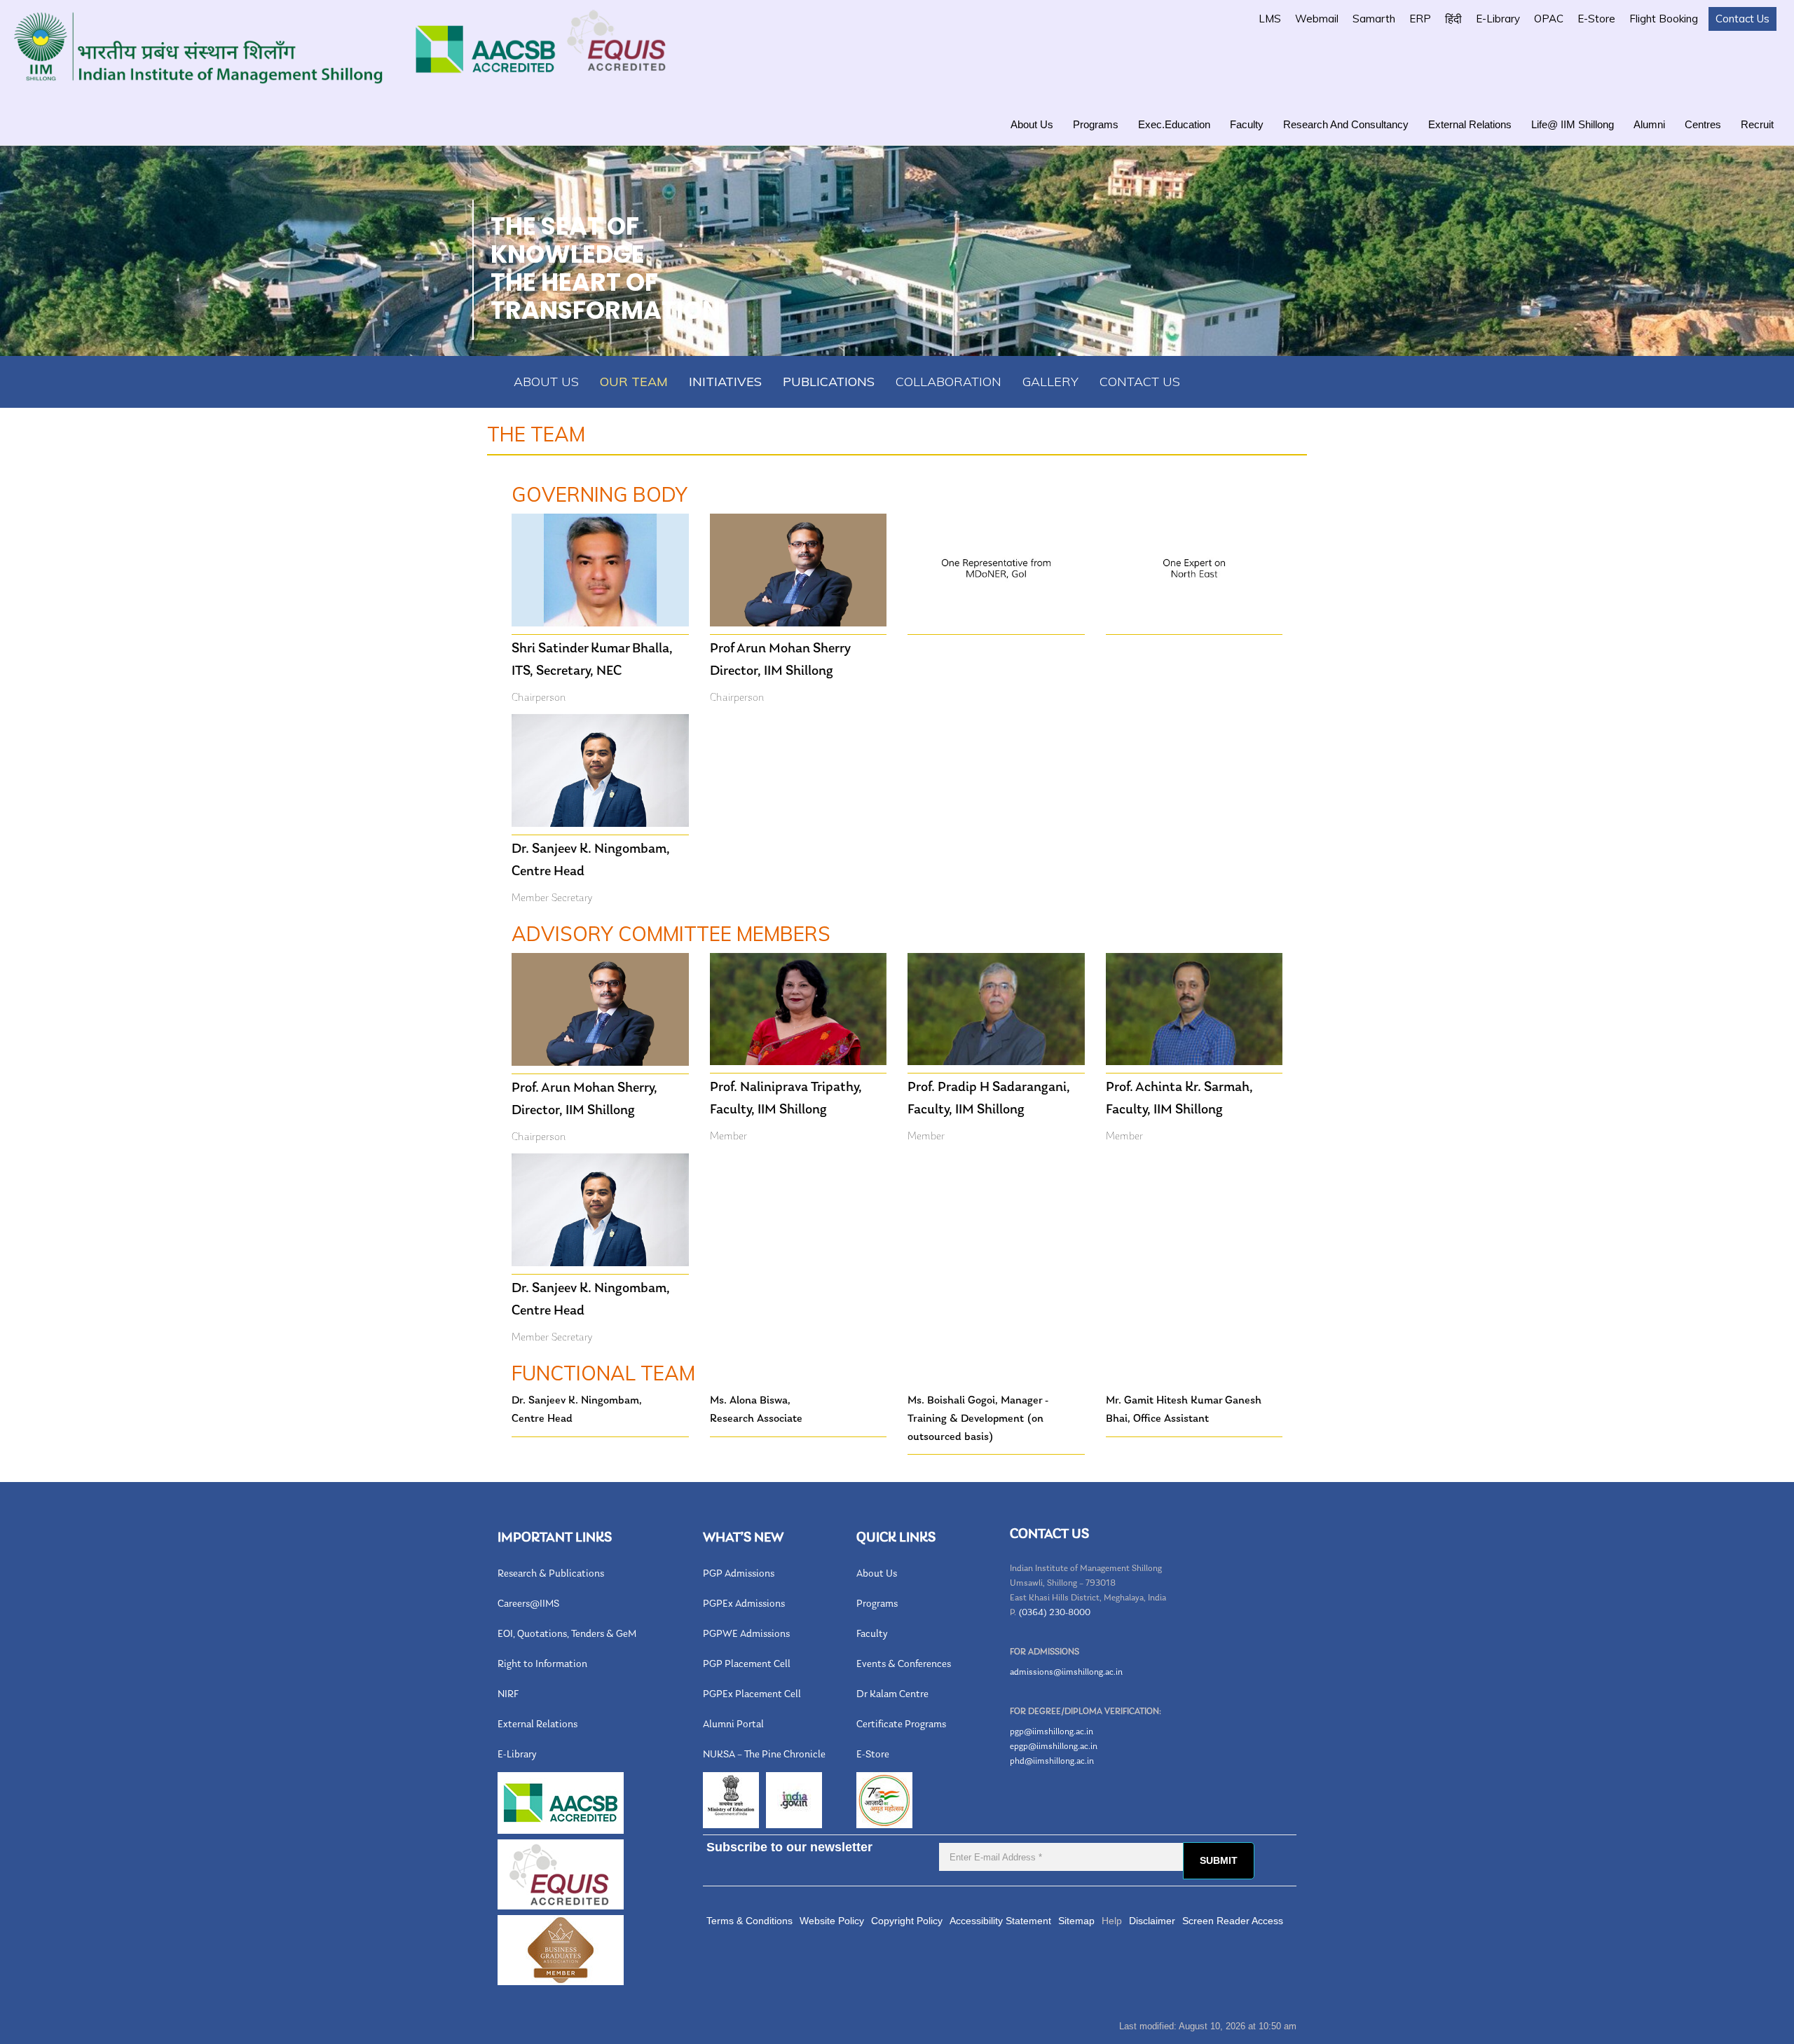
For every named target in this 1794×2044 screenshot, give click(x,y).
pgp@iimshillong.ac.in (1052, 1732)
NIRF (508, 1695)
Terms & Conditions (749, 1921)
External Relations (1470, 124)
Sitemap (1076, 1921)
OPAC (1549, 19)
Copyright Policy (907, 1921)
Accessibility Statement (1000, 1921)
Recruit (1757, 124)
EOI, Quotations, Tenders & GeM (567, 1634)
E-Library (1498, 19)
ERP (1420, 19)
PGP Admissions (739, 1574)
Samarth (1374, 19)
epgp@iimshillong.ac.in (1054, 1747)
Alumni (1649, 124)
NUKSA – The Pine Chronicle (764, 1755)
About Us (1032, 124)
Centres (1703, 124)
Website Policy (832, 1921)
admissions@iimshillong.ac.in (1066, 1672)
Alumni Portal (733, 1725)
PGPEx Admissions (744, 1604)
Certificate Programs (901, 1725)
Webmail (1317, 19)
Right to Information (542, 1665)
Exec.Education (1174, 124)
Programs (1096, 124)
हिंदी (1453, 19)
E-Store (1596, 19)
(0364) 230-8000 (1054, 1613)
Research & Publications (551, 1574)
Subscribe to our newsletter (789, 1847)
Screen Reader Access (1233, 1921)
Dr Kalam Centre (892, 1695)
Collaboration (949, 382)
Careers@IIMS (528, 1604)
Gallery (1050, 382)
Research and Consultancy (1346, 124)
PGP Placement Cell (747, 1665)
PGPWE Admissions (746, 1634)
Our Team (634, 382)
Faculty (1247, 124)
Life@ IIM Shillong (1573, 124)
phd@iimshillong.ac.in (1052, 1761)
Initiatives (725, 382)
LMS (1270, 19)
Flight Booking (1664, 19)
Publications (829, 382)
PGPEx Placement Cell (752, 1695)
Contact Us (1742, 19)
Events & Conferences (904, 1665)
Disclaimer (1152, 1921)
